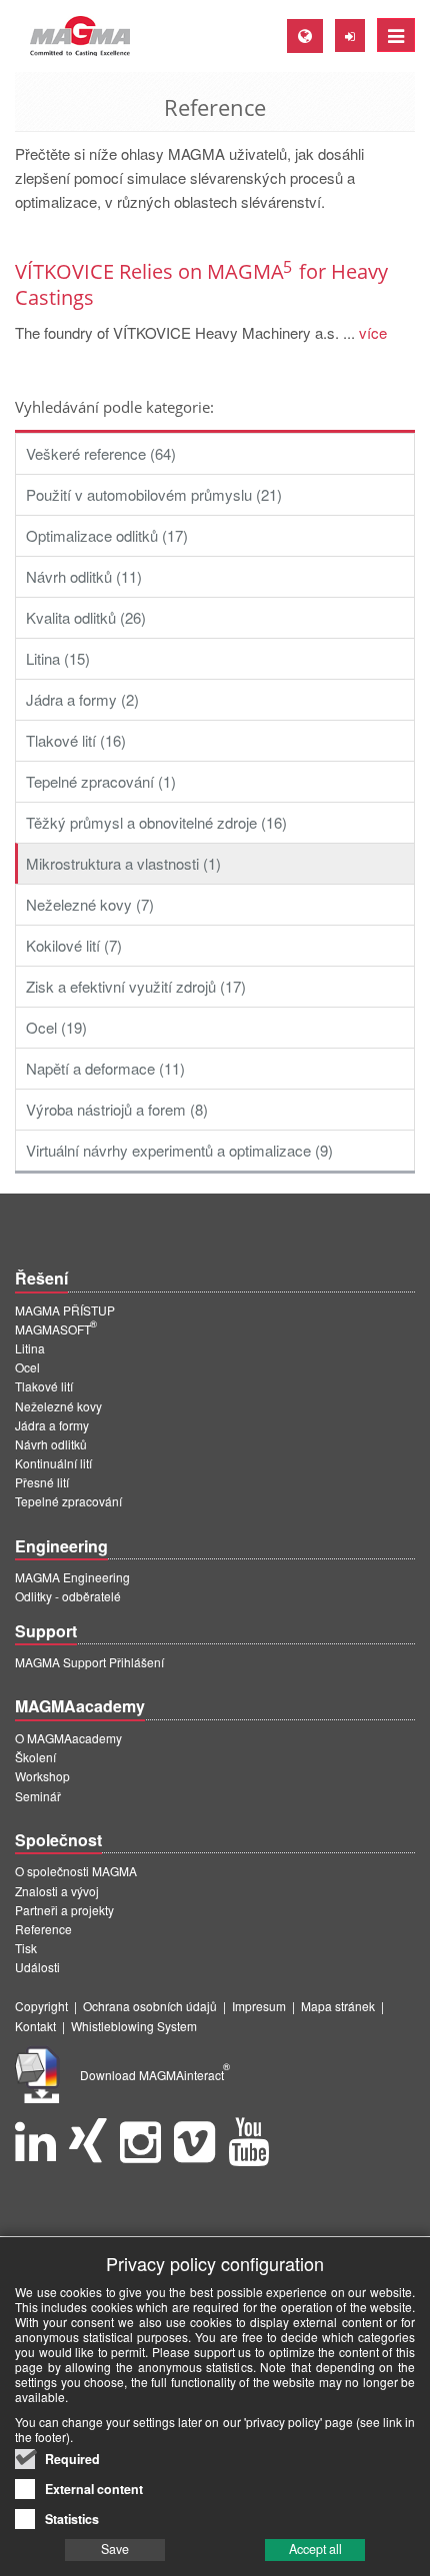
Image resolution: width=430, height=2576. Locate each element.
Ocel (27, 1367)
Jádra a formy (52, 1425)
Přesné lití (42, 1482)
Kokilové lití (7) (74, 945)
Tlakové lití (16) (76, 740)
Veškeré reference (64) (101, 453)
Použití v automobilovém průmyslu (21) (154, 494)
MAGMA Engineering (72, 1577)
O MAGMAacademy (68, 1738)
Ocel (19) (56, 1027)
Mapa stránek (338, 2006)
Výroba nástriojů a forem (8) (117, 1109)
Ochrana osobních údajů (150, 2006)
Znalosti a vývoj (57, 1891)
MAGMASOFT (56, 1329)
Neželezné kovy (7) (90, 904)
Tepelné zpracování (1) (101, 781)
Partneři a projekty (64, 1910)
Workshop (42, 1776)
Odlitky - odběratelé (68, 1596)
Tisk (26, 1948)
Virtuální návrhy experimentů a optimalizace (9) (179, 1150)
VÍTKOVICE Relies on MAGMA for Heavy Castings (201, 284)
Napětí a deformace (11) (105, 1068)
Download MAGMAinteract (155, 2075)
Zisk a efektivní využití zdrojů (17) (136, 986)
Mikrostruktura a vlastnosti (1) (123, 863)
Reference (43, 1929)
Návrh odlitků (51, 1444)
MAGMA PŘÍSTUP (65, 1310)
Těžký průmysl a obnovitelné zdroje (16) (156, 822)
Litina (30, 1348)
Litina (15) (58, 658)
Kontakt (35, 2026)
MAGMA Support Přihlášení (89, 1662)
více (371, 332)
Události (37, 1967)
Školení (35, 1757)
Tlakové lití (44, 1386)
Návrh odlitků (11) (84, 576)
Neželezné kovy (58, 1406)
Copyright (41, 2006)
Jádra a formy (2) (82, 699)
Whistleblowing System (134, 2026)
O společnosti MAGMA (76, 1871)
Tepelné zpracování (68, 1501)
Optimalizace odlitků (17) (107, 535)
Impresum (259, 2006)
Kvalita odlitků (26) (86, 617)
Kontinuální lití (53, 1463)
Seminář (38, 1796)
